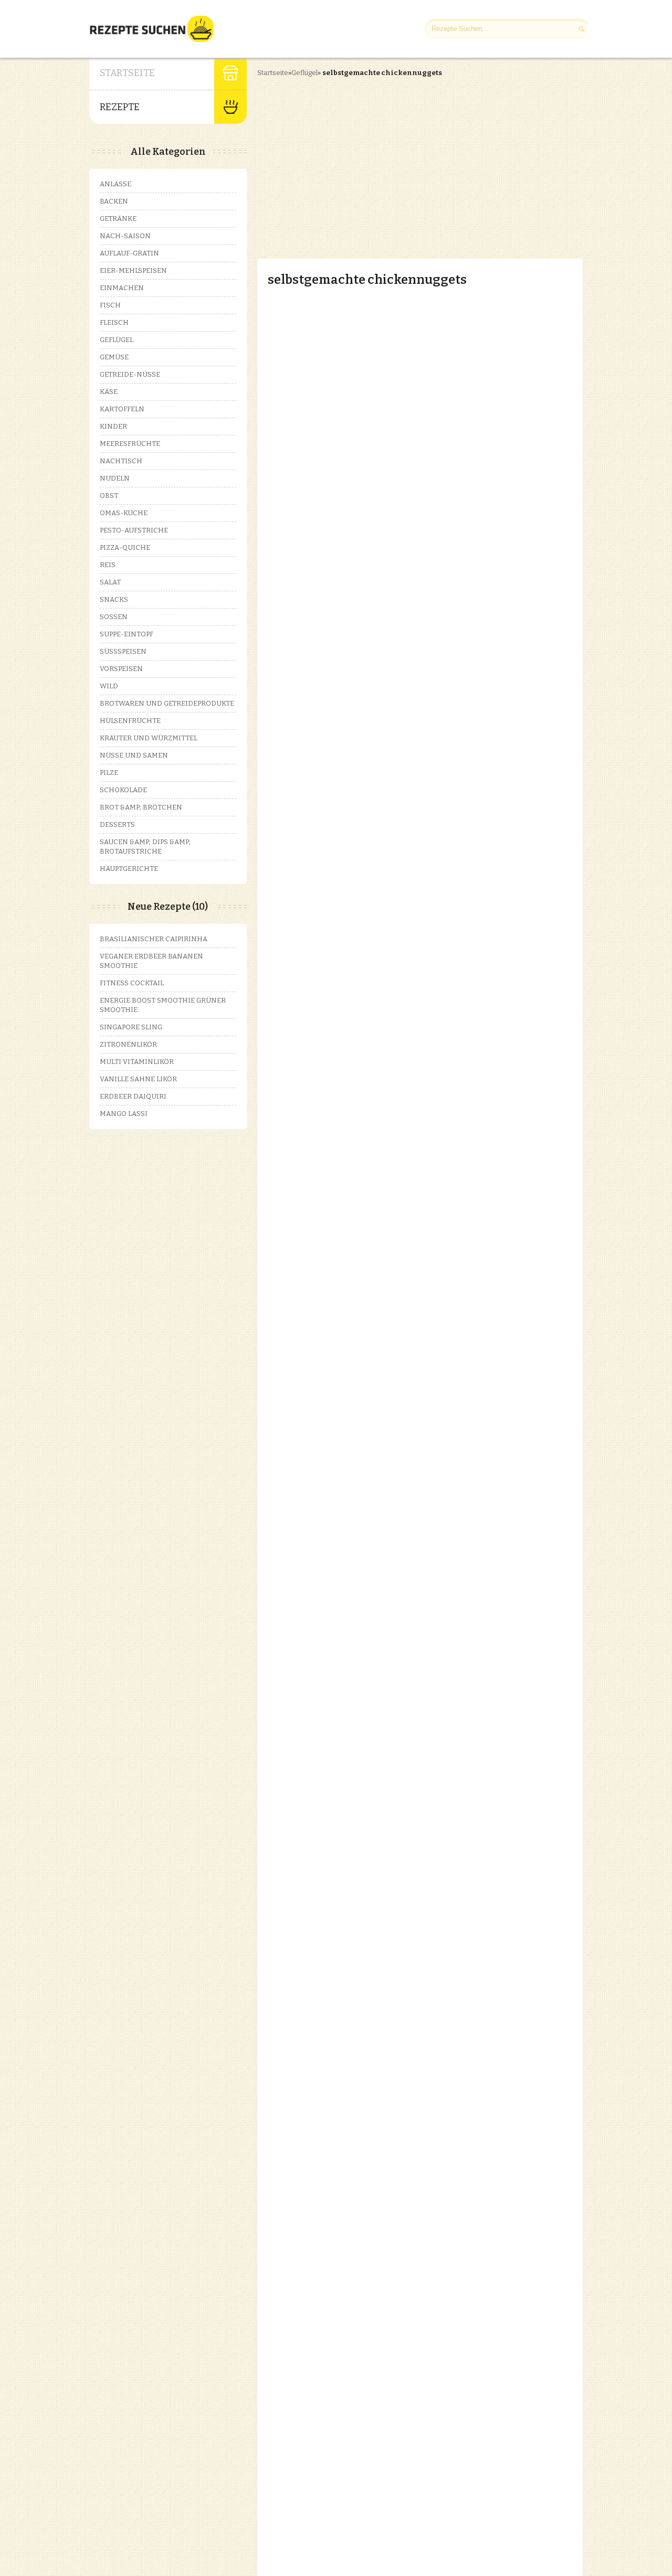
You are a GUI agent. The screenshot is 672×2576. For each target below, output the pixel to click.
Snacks (114, 599)
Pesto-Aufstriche (134, 530)
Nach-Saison (125, 236)
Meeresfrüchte (130, 444)
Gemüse (114, 357)
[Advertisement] (345, 159)
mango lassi (124, 1114)
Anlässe (115, 184)
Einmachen (122, 288)
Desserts (117, 824)
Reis (108, 565)
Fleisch (114, 322)
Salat (110, 582)
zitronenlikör (128, 1044)
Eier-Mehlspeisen (133, 270)
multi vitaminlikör (137, 1062)
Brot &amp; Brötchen (141, 807)
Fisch (110, 305)
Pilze (109, 773)
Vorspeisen (121, 669)
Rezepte (120, 107)
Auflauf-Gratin (129, 253)
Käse (109, 392)
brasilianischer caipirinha (154, 939)
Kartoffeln (122, 409)
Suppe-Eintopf (127, 634)
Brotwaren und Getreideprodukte (167, 703)
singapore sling (131, 1027)
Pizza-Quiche (125, 547)
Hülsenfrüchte (130, 721)
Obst (109, 496)
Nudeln (115, 478)
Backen (114, 201)
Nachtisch (121, 461)
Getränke (118, 219)
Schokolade (123, 790)
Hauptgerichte (129, 869)
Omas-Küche (124, 513)
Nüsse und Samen (134, 755)
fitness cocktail (132, 983)
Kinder (113, 426)
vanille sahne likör (138, 1079)
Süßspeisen (123, 651)
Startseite (127, 73)
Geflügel (304, 73)
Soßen (114, 617)
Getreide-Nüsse (130, 374)
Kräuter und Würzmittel (149, 738)
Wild (109, 686)
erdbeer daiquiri (133, 1096)
